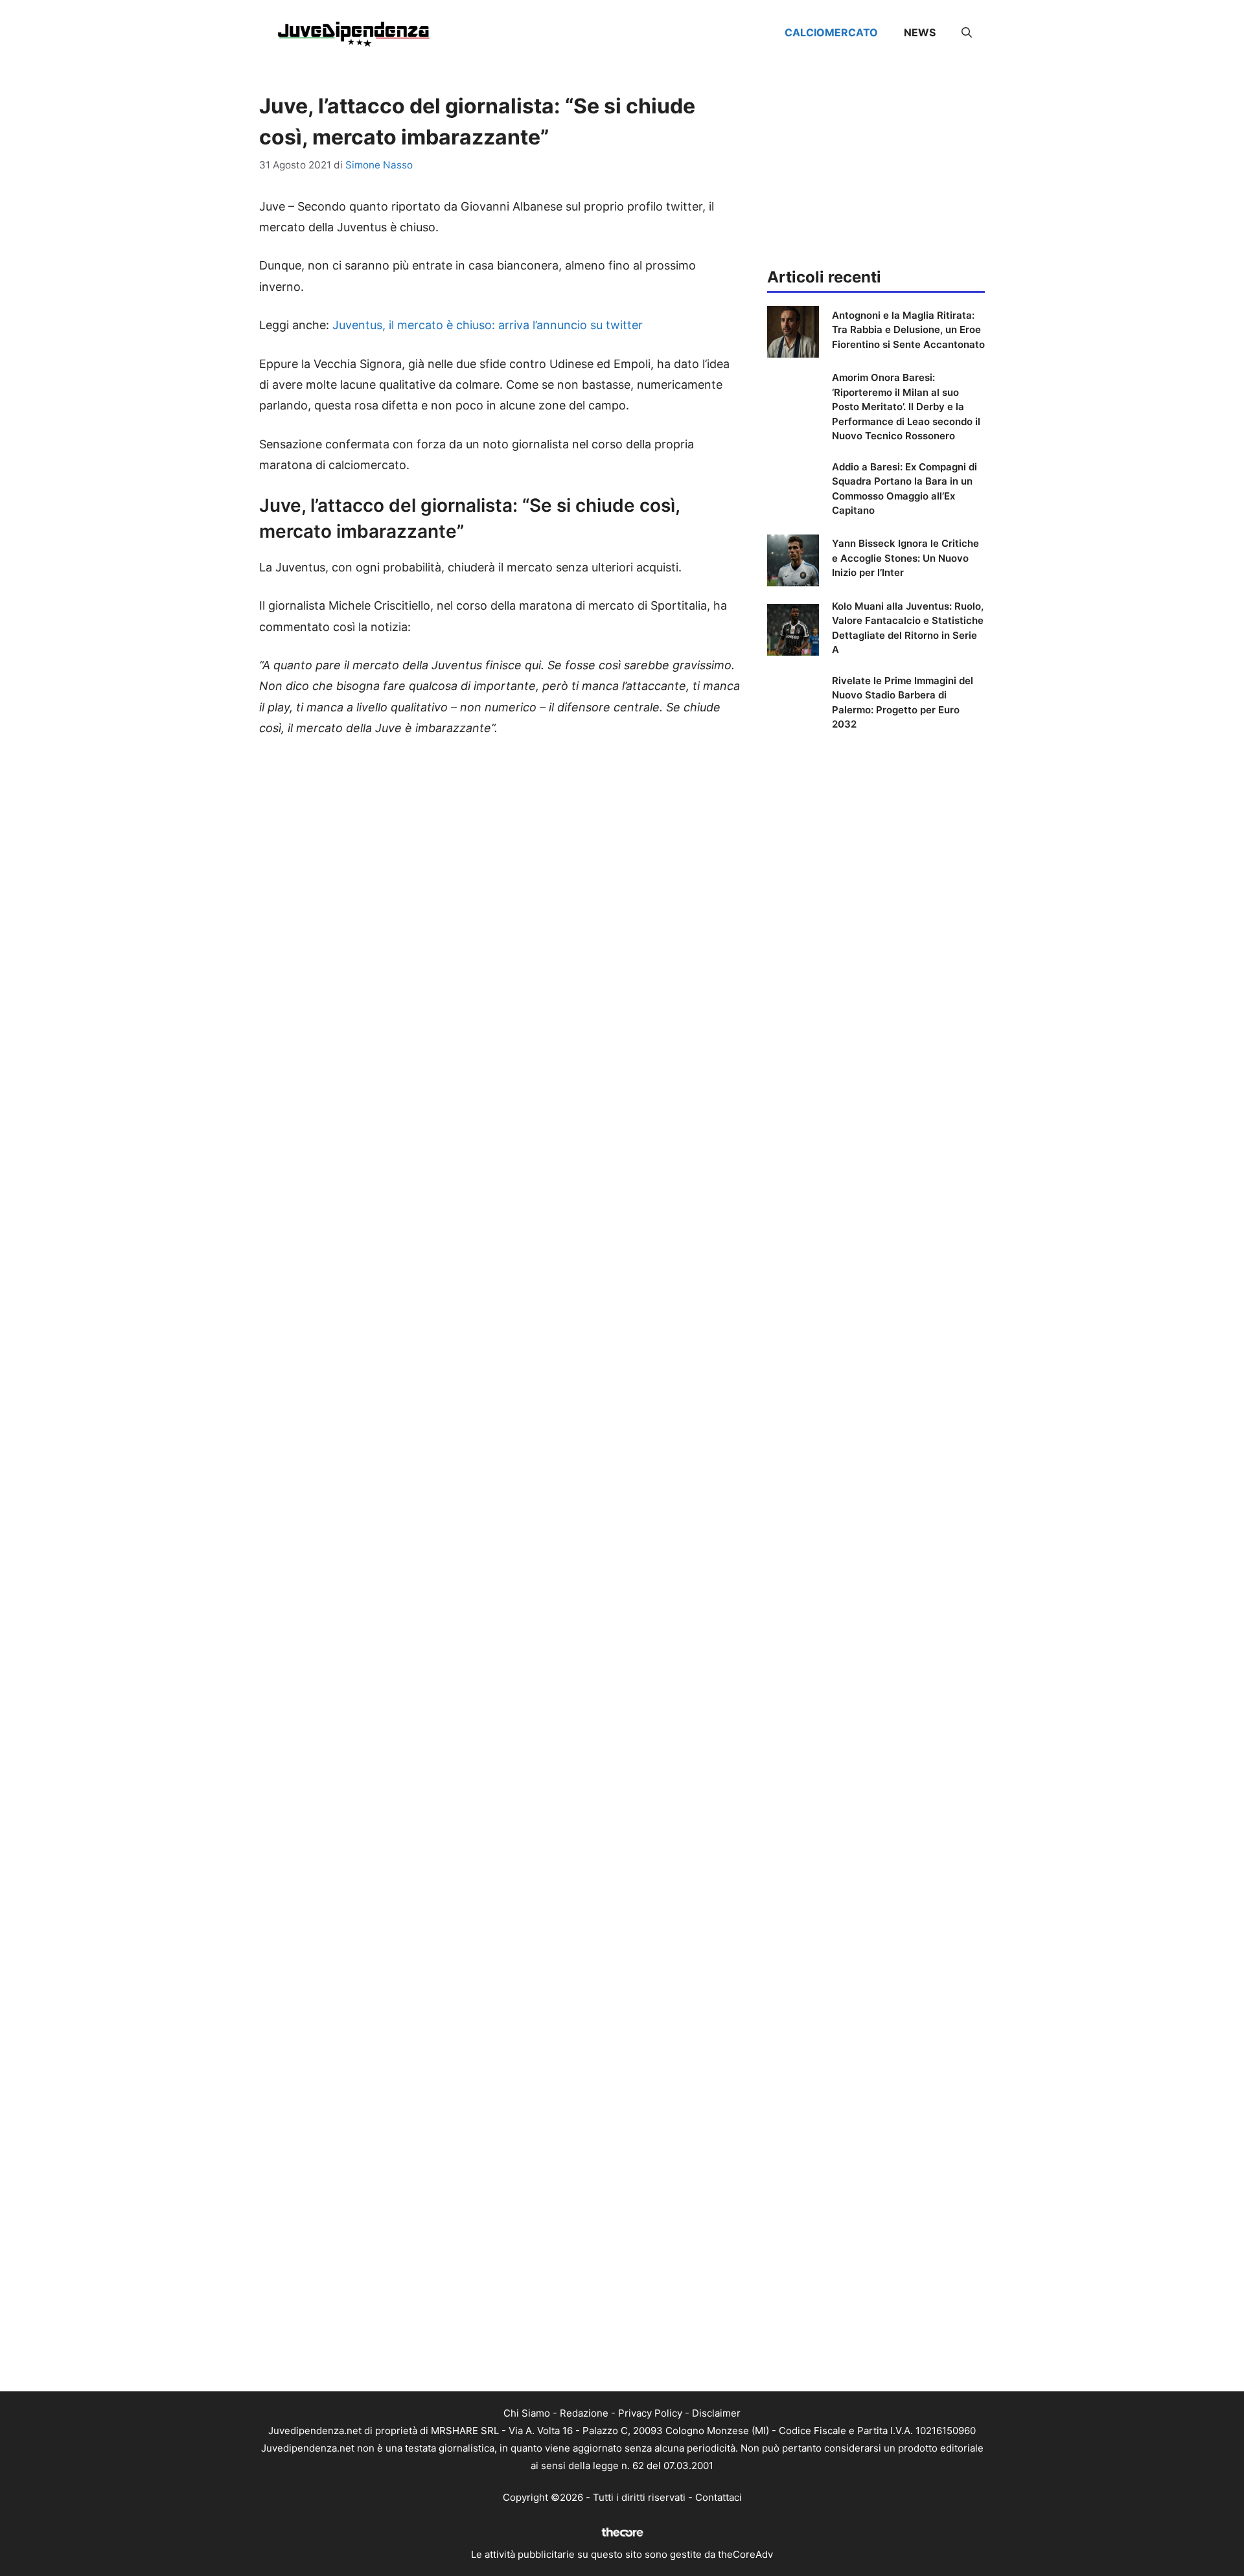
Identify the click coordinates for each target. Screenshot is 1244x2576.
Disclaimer (716, 2413)
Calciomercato (831, 32)
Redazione (584, 2413)
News (920, 32)
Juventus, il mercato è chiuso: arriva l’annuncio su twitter (488, 325)
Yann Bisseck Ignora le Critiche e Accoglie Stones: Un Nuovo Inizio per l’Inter (905, 558)
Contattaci (719, 2497)
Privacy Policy (650, 2413)
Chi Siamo (527, 2413)
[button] (967, 32)
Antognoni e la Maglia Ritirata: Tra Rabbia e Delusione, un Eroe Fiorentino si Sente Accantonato (908, 330)
